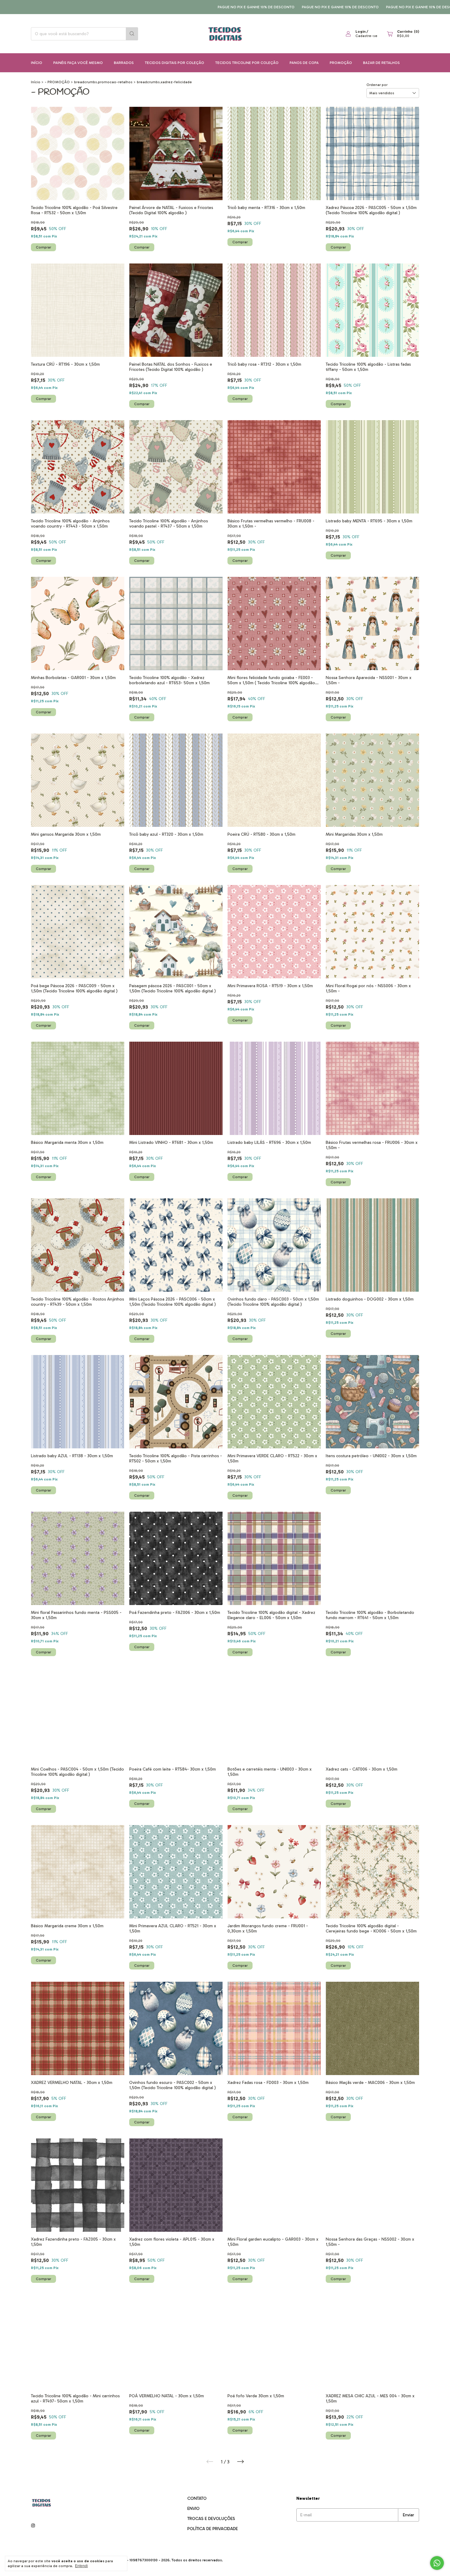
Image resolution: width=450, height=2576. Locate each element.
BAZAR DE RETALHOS (381, 63)
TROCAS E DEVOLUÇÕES (211, 2519)
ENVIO (193, 2509)
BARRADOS (124, 63)
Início (37, 63)
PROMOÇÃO (341, 63)
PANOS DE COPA (304, 63)
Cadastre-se (366, 36)
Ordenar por (377, 85)
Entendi (81, 2566)
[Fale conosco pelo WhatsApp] (437, 2563)
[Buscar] (132, 34)
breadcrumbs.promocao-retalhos (103, 82)
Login (360, 32)
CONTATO (197, 2498)
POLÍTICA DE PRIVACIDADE (213, 2529)
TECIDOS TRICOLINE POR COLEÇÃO (247, 63)
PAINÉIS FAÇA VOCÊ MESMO (78, 63)
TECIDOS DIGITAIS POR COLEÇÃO (174, 63)
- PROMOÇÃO (57, 82)
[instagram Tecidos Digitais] (33, 2526)
